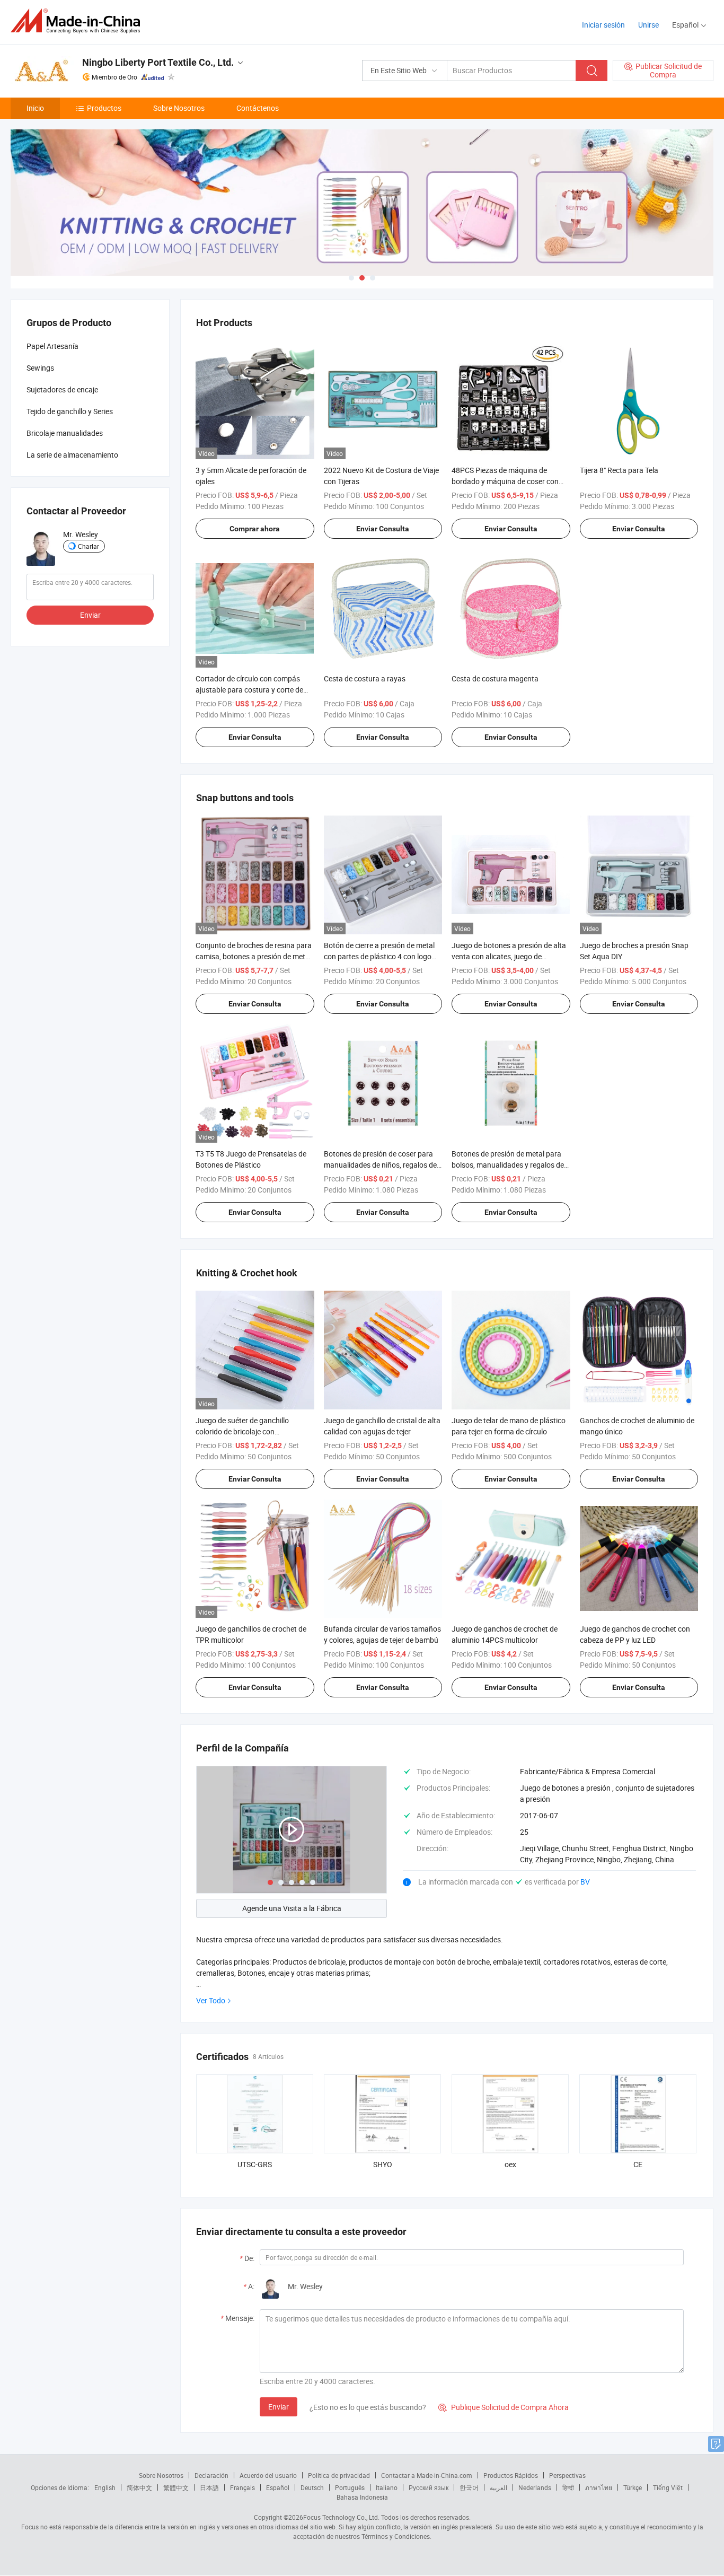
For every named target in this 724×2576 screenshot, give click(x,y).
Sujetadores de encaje (62, 389)
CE (638, 2164)
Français (242, 2487)
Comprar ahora (255, 529)
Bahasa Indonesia (362, 2497)
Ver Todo (211, 2000)
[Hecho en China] (79, 21)
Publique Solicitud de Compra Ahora (504, 2407)
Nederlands (535, 2487)
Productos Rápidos (511, 2475)
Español (278, 2487)
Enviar (279, 2407)
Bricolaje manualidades (65, 433)
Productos (104, 108)
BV (585, 1882)
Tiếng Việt (668, 2487)
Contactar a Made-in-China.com (427, 2475)
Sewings (40, 368)
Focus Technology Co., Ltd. (341, 2517)
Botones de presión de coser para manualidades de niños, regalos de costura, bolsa (380, 1165)
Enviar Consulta (383, 529)
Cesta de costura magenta (495, 678)
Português (350, 2487)
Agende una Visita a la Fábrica (292, 1908)
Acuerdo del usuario (268, 2475)
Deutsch (312, 2487)
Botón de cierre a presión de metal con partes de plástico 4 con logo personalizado (379, 956)
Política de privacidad (339, 2475)
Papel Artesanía (52, 346)
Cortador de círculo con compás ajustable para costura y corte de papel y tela (249, 690)
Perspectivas (567, 2475)
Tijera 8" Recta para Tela (619, 470)
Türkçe (633, 2487)
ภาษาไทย (599, 2487)
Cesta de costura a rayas (365, 678)
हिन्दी (568, 2487)
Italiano (387, 2487)
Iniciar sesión (603, 25)
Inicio (35, 108)
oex (510, 2164)
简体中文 (139, 2487)
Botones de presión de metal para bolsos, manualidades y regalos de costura (508, 1165)
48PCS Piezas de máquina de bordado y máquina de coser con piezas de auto (505, 481)
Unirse (648, 25)
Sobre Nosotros (179, 108)
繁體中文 (176, 2487)
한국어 (469, 2487)
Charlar (89, 546)
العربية (498, 2487)
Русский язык (429, 2487)
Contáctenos (258, 108)
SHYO (383, 2164)
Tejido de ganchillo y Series (70, 411)
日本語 (209, 2487)
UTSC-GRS (255, 2164)
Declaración (211, 2475)
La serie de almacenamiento (72, 455)
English (105, 2487)
